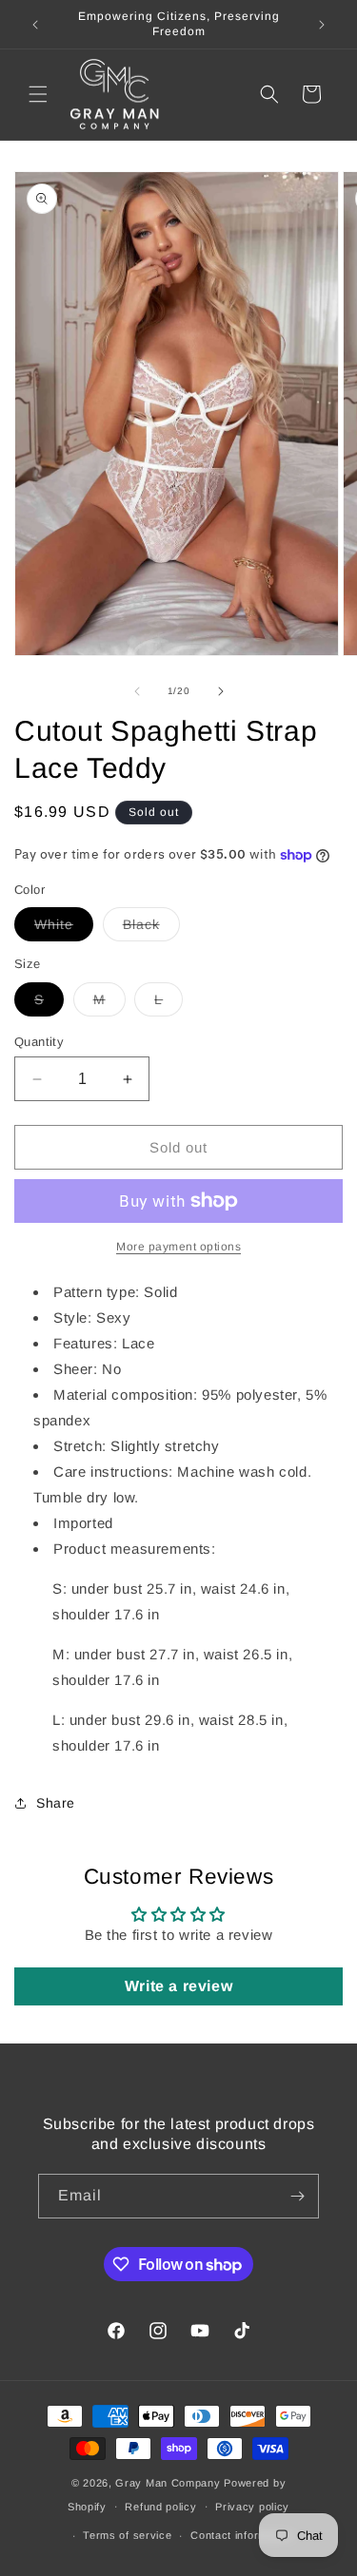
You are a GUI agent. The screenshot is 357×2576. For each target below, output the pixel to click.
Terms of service (127, 2535)
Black (151, 929)
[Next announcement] (322, 25)
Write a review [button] (178, 1986)
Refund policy (160, 2507)
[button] (38, 94)
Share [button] (56, 1803)
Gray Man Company (168, 2483)
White (64, 929)
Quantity (39, 1042)
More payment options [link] (178, 1247)
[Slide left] (137, 691)
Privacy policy (252, 2507)
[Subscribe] (297, 2196)
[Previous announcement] (35, 25)
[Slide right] (221, 691)
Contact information (241, 2535)
